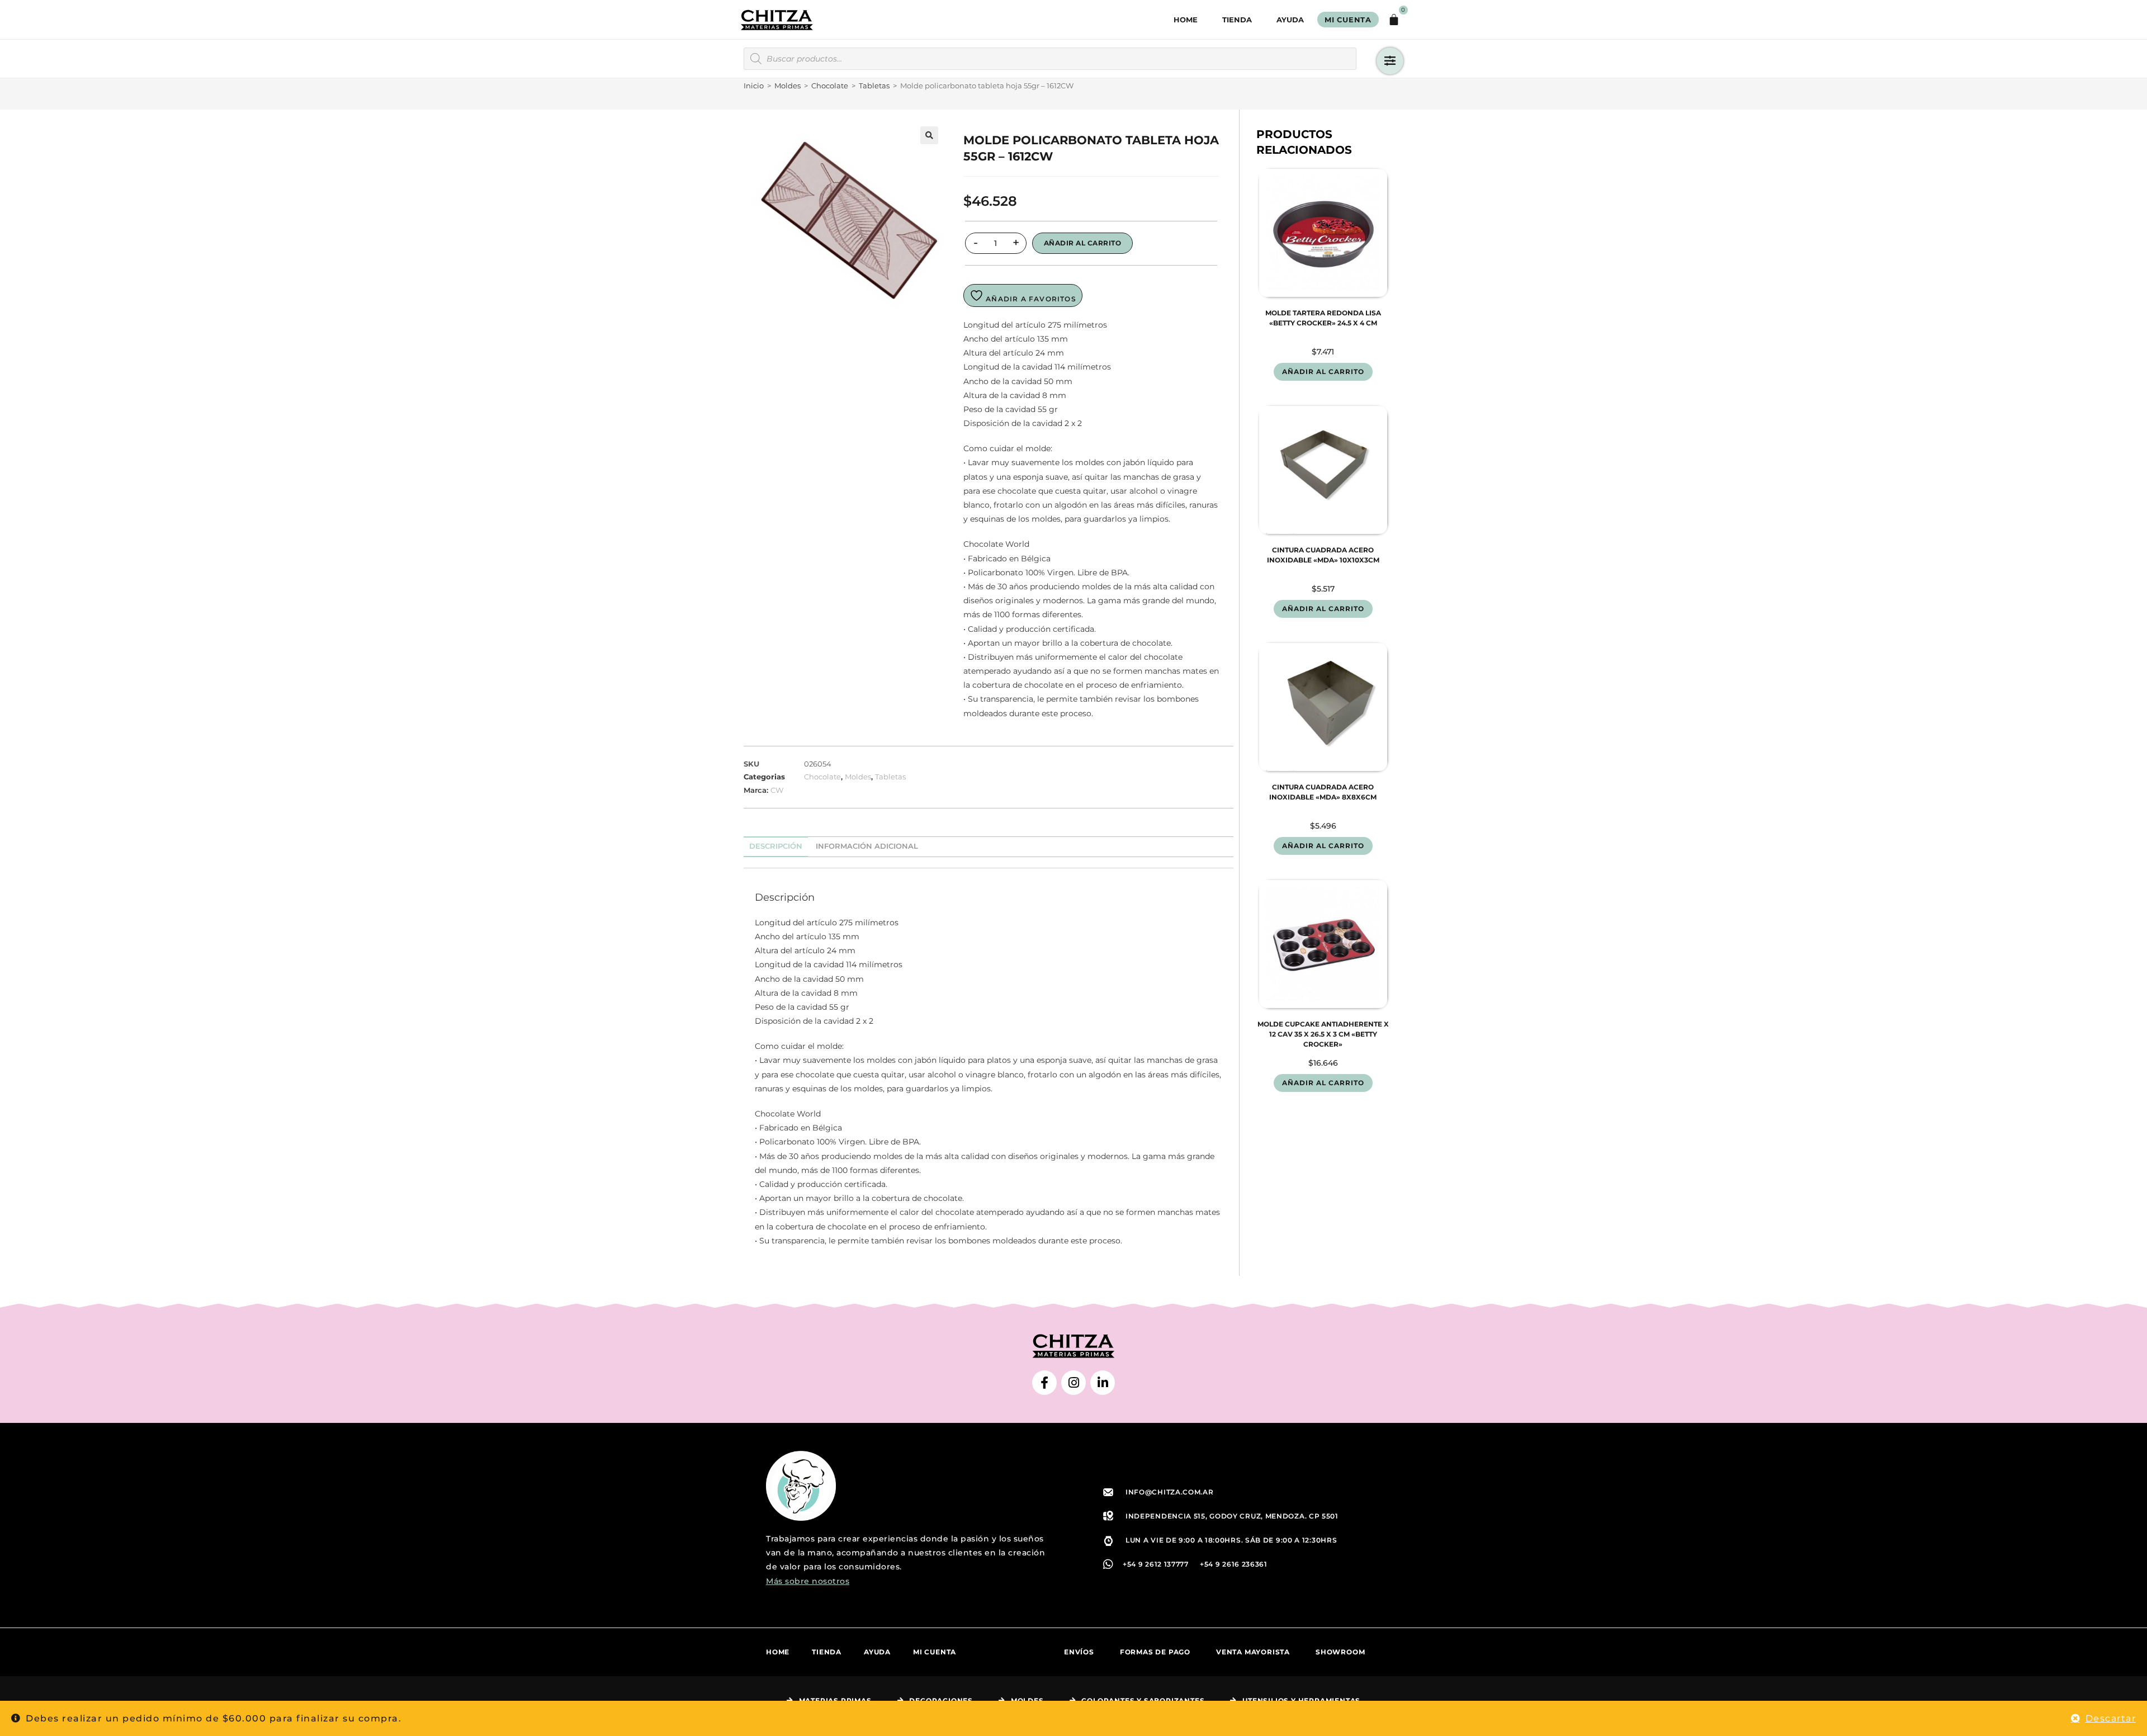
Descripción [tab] (776, 846)
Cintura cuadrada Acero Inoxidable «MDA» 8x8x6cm (1323, 792)
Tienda (1237, 20)
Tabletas (874, 86)
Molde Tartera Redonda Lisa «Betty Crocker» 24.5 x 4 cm (1323, 318)
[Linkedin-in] (1103, 1383)
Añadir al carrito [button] (1323, 372)
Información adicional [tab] (867, 846)
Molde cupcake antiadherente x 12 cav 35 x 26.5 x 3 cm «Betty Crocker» (1323, 1034)
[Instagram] (1073, 1383)
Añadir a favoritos (1030, 299)
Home (1186, 20)
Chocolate (830, 86)
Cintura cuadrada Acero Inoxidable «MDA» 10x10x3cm (1323, 555)
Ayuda (1290, 20)
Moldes (788, 86)
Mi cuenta (935, 1652)
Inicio (754, 86)
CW (777, 790)
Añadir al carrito (1083, 243)
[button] (929, 135)
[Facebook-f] (1044, 1383)
